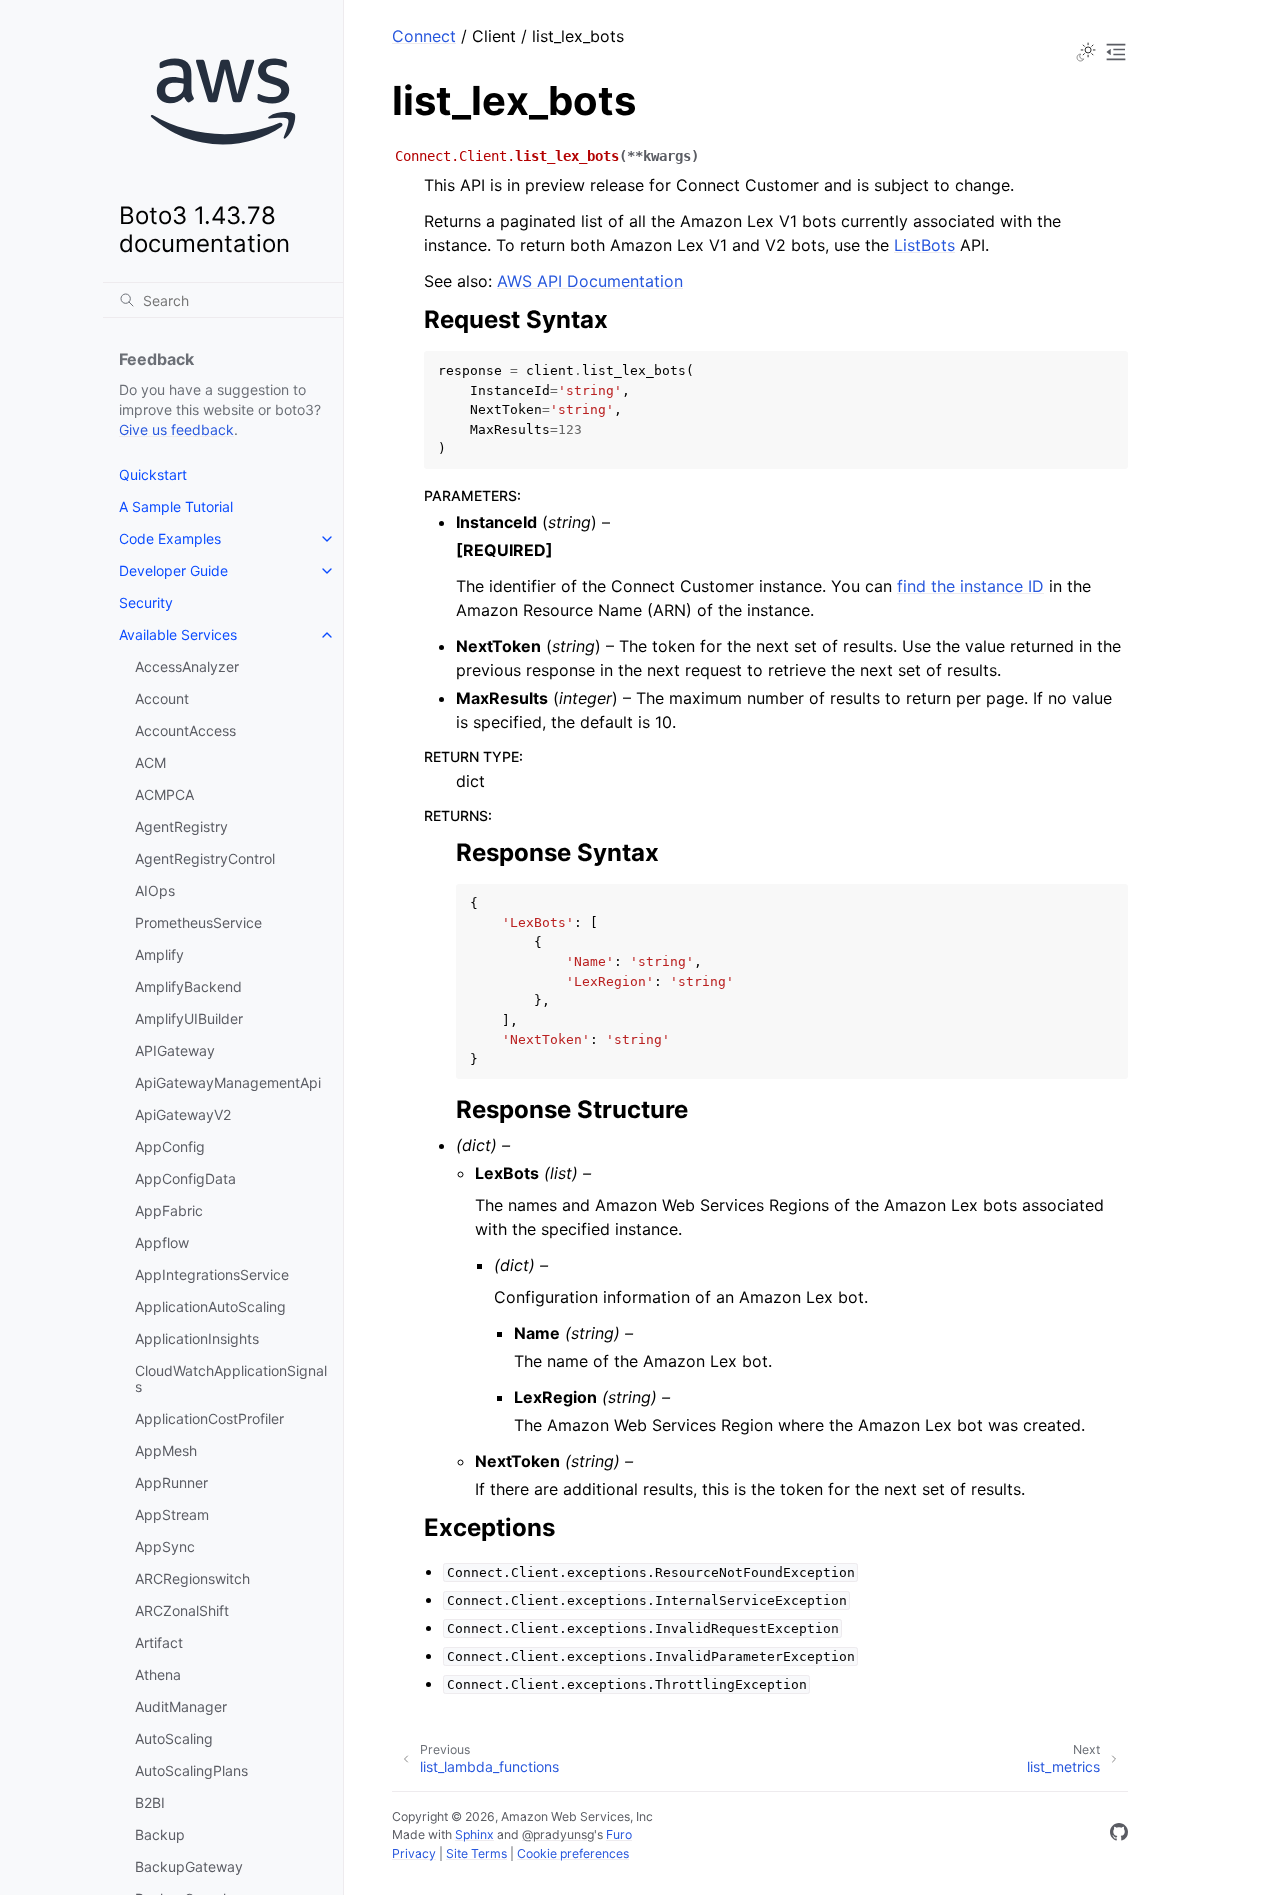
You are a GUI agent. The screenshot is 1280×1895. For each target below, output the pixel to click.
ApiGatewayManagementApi (228, 1082)
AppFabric (169, 1210)
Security (146, 602)
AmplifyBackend (188, 986)
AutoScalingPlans (191, 1770)
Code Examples (170, 538)
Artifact (159, 1642)
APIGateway (175, 1050)
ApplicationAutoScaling (210, 1306)
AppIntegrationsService (212, 1274)
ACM (150, 762)
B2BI (150, 1802)
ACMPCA (164, 794)
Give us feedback (176, 429)
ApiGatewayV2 (183, 1114)
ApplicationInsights (197, 1338)
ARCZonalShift (182, 1610)
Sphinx (474, 1834)
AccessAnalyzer (187, 666)
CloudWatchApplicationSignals (231, 1378)
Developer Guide (173, 570)
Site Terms (476, 1853)
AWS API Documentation (590, 281)
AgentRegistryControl (205, 858)
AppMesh (166, 1450)
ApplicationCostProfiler (209, 1418)
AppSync (165, 1546)
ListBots (924, 245)
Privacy (414, 1853)
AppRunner (171, 1482)
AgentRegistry (181, 826)
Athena (158, 1674)
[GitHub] (1119, 1835)
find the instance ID (970, 586)
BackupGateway (189, 1866)
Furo (619, 1834)
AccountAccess (185, 730)
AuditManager (181, 1706)
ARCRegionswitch (192, 1578)
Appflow (162, 1242)
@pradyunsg (558, 1834)
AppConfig (170, 1146)
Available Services (178, 634)
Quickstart (153, 474)
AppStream (172, 1514)
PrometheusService (198, 922)
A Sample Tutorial (176, 506)
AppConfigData (185, 1178)
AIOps (155, 890)
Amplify (159, 954)
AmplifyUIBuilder (189, 1018)
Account (162, 698)
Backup (160, 1834)
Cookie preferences (573, 1853)
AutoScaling (174, 1738)
